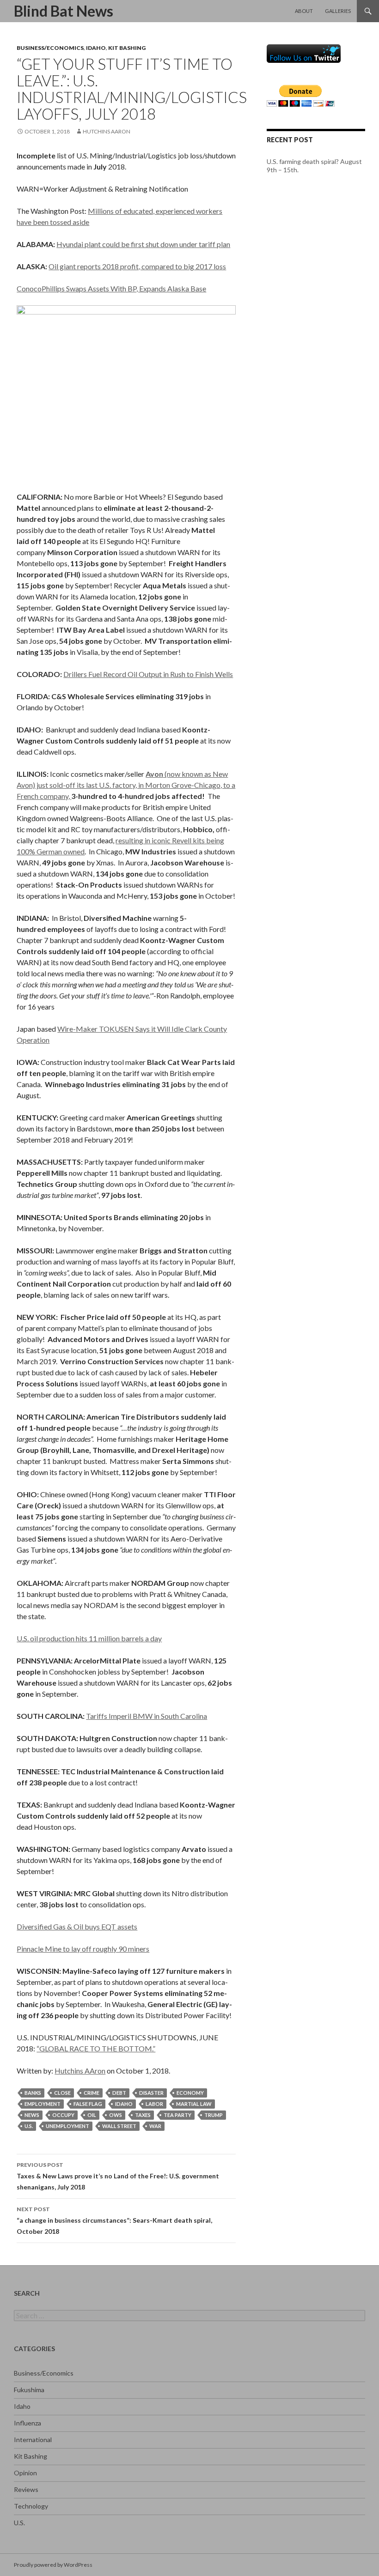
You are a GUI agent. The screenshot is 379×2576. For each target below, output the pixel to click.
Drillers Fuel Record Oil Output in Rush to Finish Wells (148, 674)
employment (43, 2104)
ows (116, 2115)
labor (154, 2104)
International (33, 2440)
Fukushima (29, 2390)
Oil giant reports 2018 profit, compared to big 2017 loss (137, 266)
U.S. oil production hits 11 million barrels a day (89, 1638)
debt (119, 2093)
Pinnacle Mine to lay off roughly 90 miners (83, 1949)
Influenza (28, 2423)
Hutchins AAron (107, 131)
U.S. (19, 2523)
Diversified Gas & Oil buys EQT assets (77, 1926)
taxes (143, 2115)
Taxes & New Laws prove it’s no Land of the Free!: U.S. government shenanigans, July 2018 (118, 2176)
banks (33, 2093)
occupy (63, 2115)
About (304, 11)
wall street (119, 2126)
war (155, 2126)
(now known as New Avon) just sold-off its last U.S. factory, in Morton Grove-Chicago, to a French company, (126, 785)
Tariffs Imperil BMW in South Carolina (147, 1716)
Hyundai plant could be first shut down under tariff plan (143, 244)
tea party (177, 2115)
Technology (31, 2506)
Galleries (338, 11)
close (62, 2093)
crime (92, 2093)
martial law (194, 2104)
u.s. (29, 2126)
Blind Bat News (64, 11)
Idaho (96, 48)
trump (214, 2115)
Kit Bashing (127, 48)
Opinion (25, 2473)
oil (92, 2115)
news (32, 2115)
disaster (151, 2093)
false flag (88, 2104)
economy (190, 2093)
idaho (124, 2104)
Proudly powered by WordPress (53, 2565)
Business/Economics (50, 48)
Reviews (26, 2489)
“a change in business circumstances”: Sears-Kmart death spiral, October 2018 (114, 2220)
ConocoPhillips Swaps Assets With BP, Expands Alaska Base (111, 288)
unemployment (67, 2126)
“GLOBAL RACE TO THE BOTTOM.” (96, 2048)
